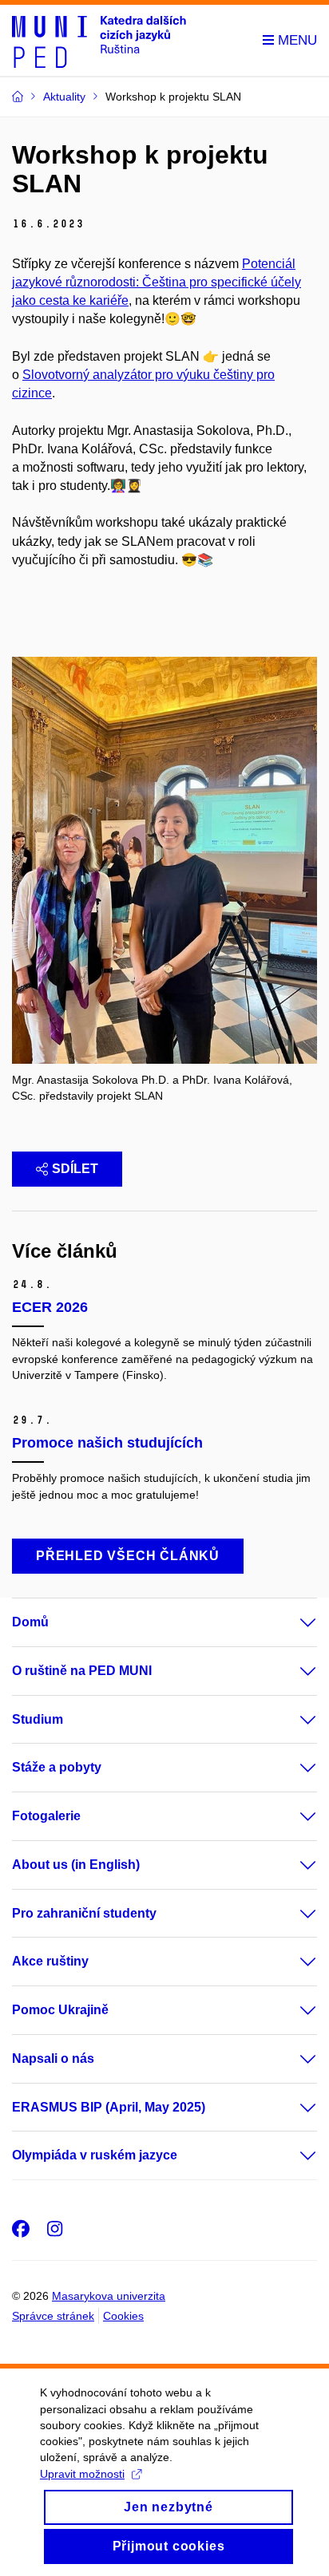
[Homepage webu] (99, 41)
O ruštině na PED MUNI (82, 1671)
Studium (38, 1719)
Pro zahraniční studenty (84, 1913)
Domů (30, 1622)
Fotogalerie (46, 1816)
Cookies (123, 2316)
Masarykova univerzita (109, 2296)
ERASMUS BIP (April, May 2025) (109, 2107)
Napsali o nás (53, 2058)
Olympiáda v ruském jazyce (95, 2155)
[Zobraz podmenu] (292, 1622)
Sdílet (75, 1169)
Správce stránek (53, 2316)
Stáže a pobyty (57, 1767)
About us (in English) (76, 1865)
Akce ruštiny (50, 1961)
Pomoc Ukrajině (60, 2010)
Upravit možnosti (82, 2474)
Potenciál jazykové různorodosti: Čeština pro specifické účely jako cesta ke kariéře (157, 282)
